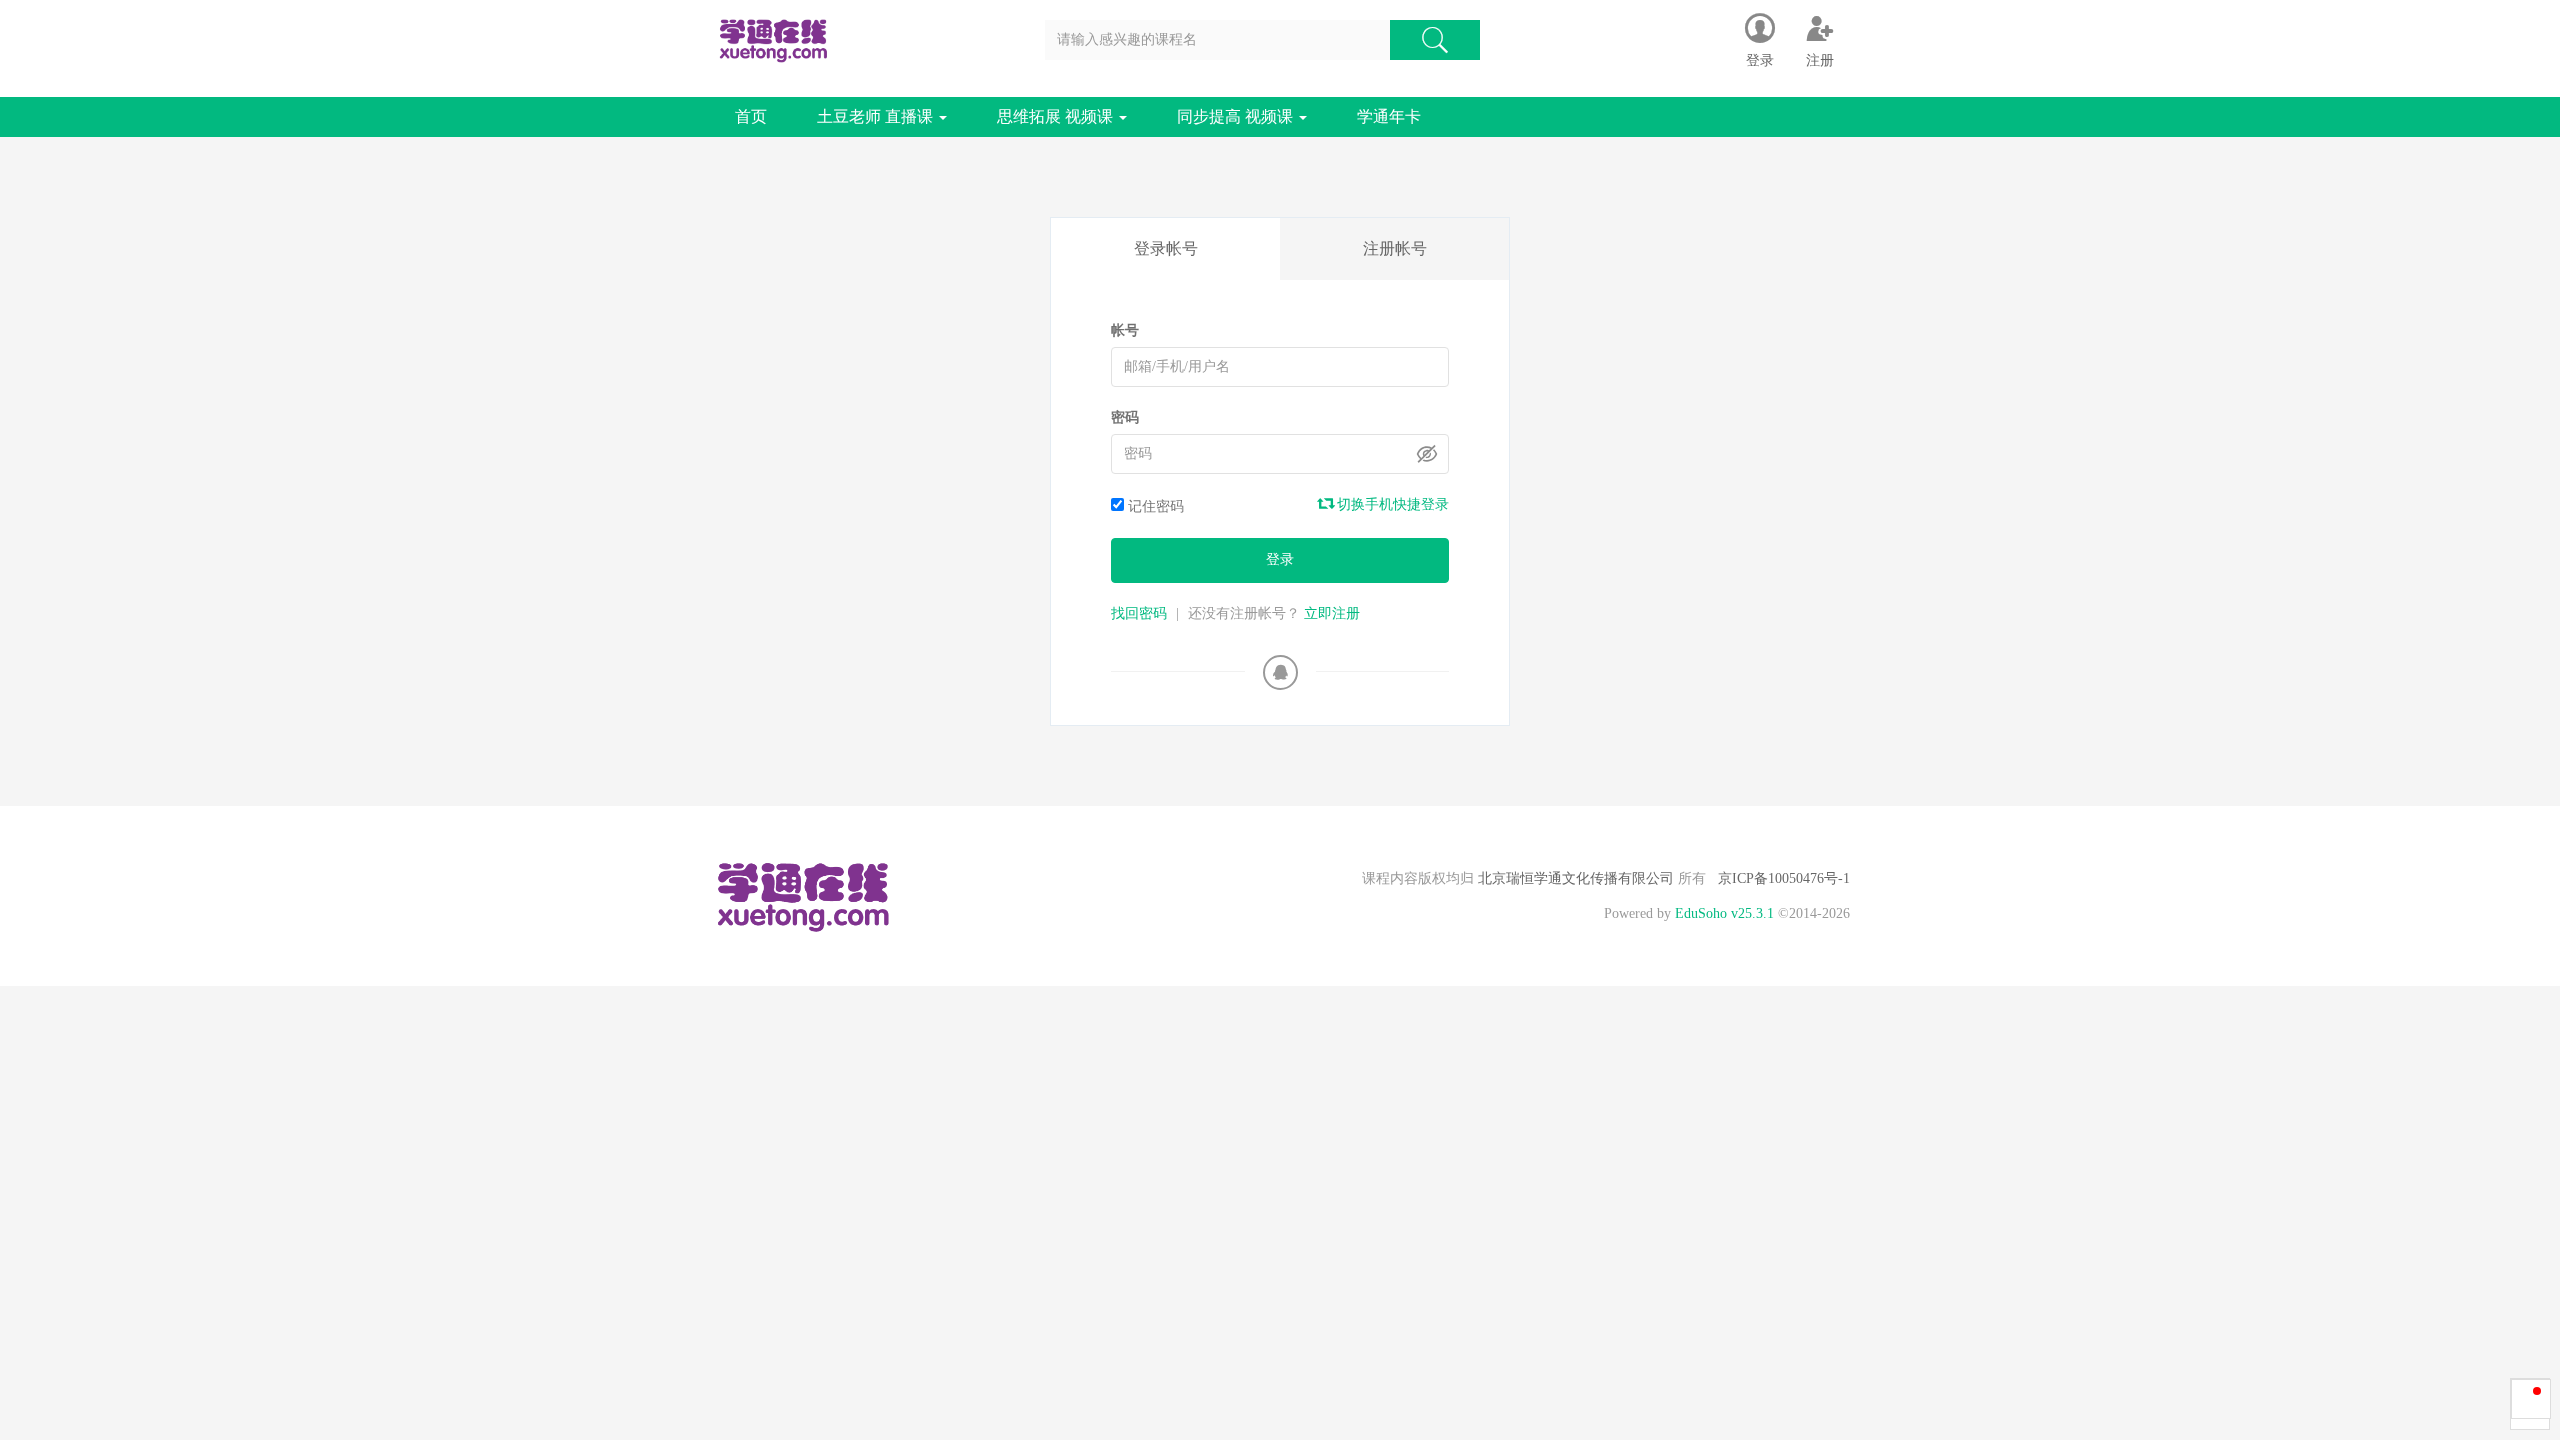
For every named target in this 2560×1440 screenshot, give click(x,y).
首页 (751, 116)
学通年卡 (1389, 116)
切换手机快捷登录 (1391, 504)
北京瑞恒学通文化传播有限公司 (1576, 878)
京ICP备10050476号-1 (1784, 878)
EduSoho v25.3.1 (1724, 913)
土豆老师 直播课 (877, 116)
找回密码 (1139, 613)
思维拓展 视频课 (1057, 116)
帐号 (1125, 330)
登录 (1280, 559)
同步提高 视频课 (1237, 116)
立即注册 (1332, 613)
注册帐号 (1395, 248)
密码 (1125, 417)
